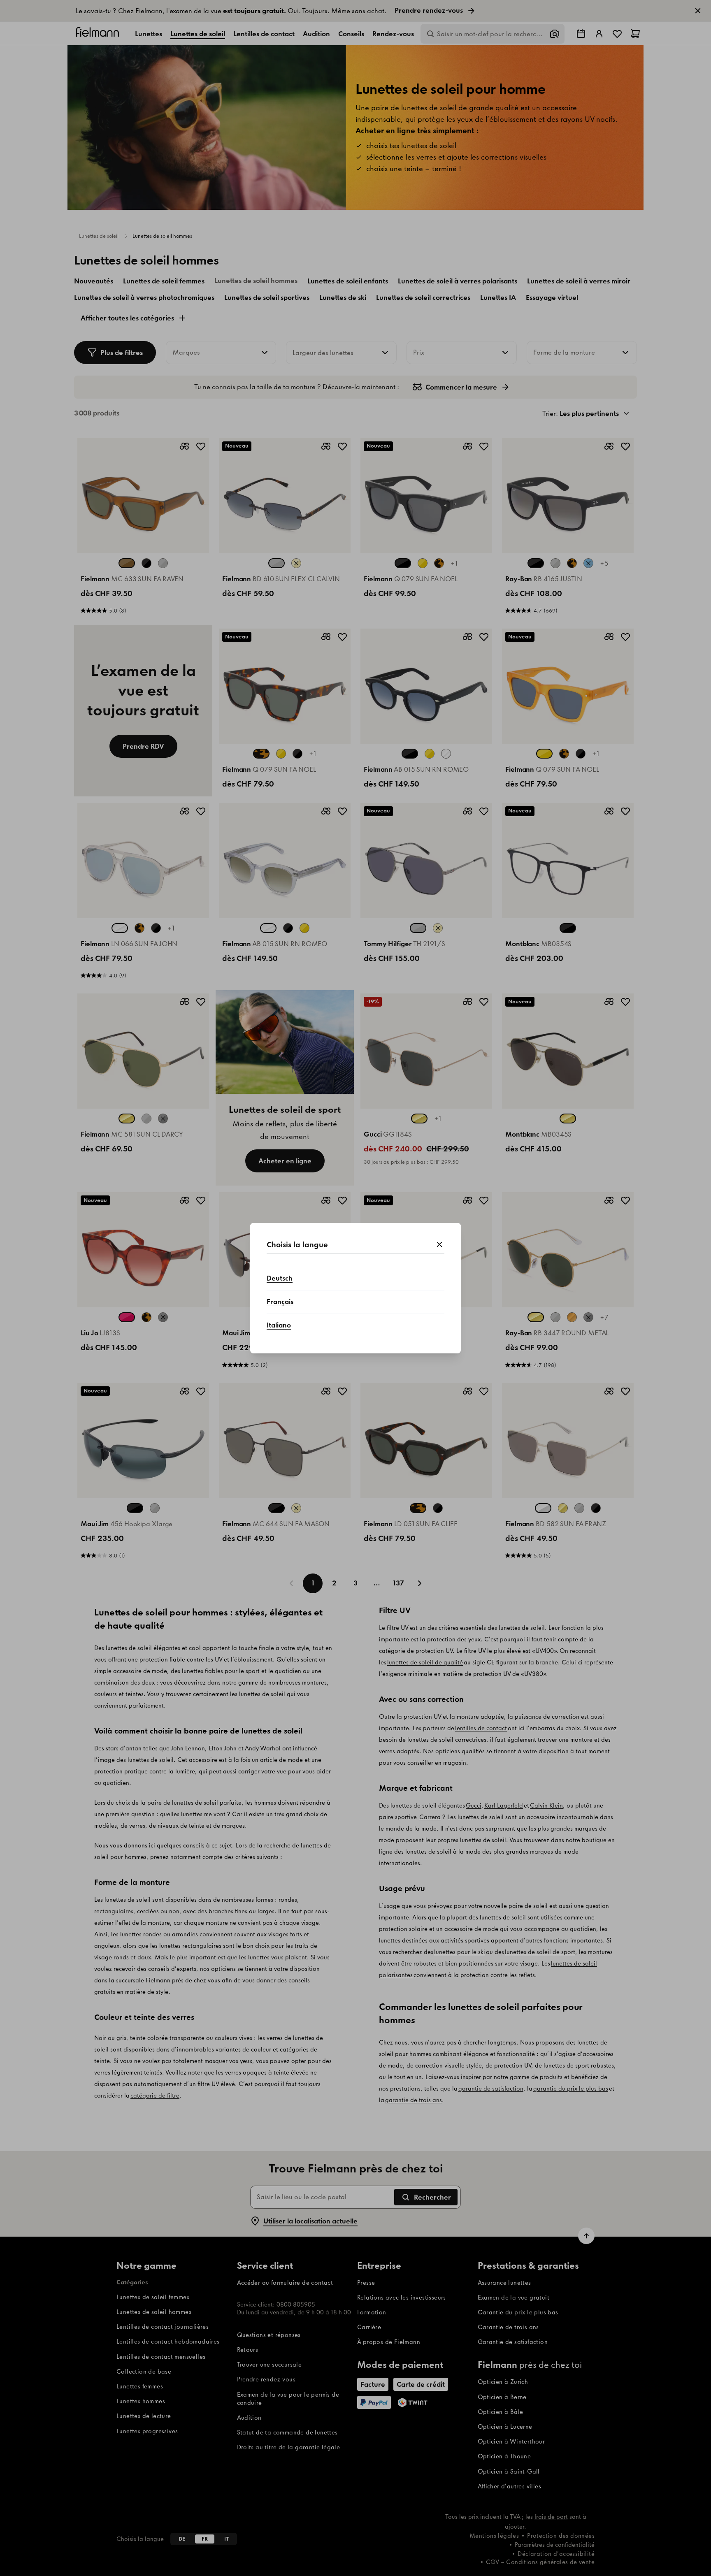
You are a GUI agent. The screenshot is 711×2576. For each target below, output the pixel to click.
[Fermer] (439, 1245)
